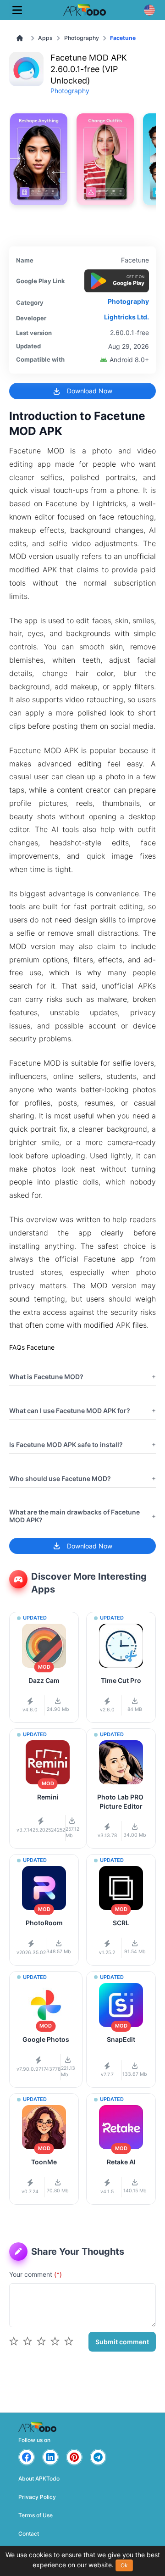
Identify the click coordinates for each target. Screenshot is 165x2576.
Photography (82, 38)
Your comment (36, 2274)
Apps (45, 38)
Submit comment (122, 2342)
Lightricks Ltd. (126, 317)
